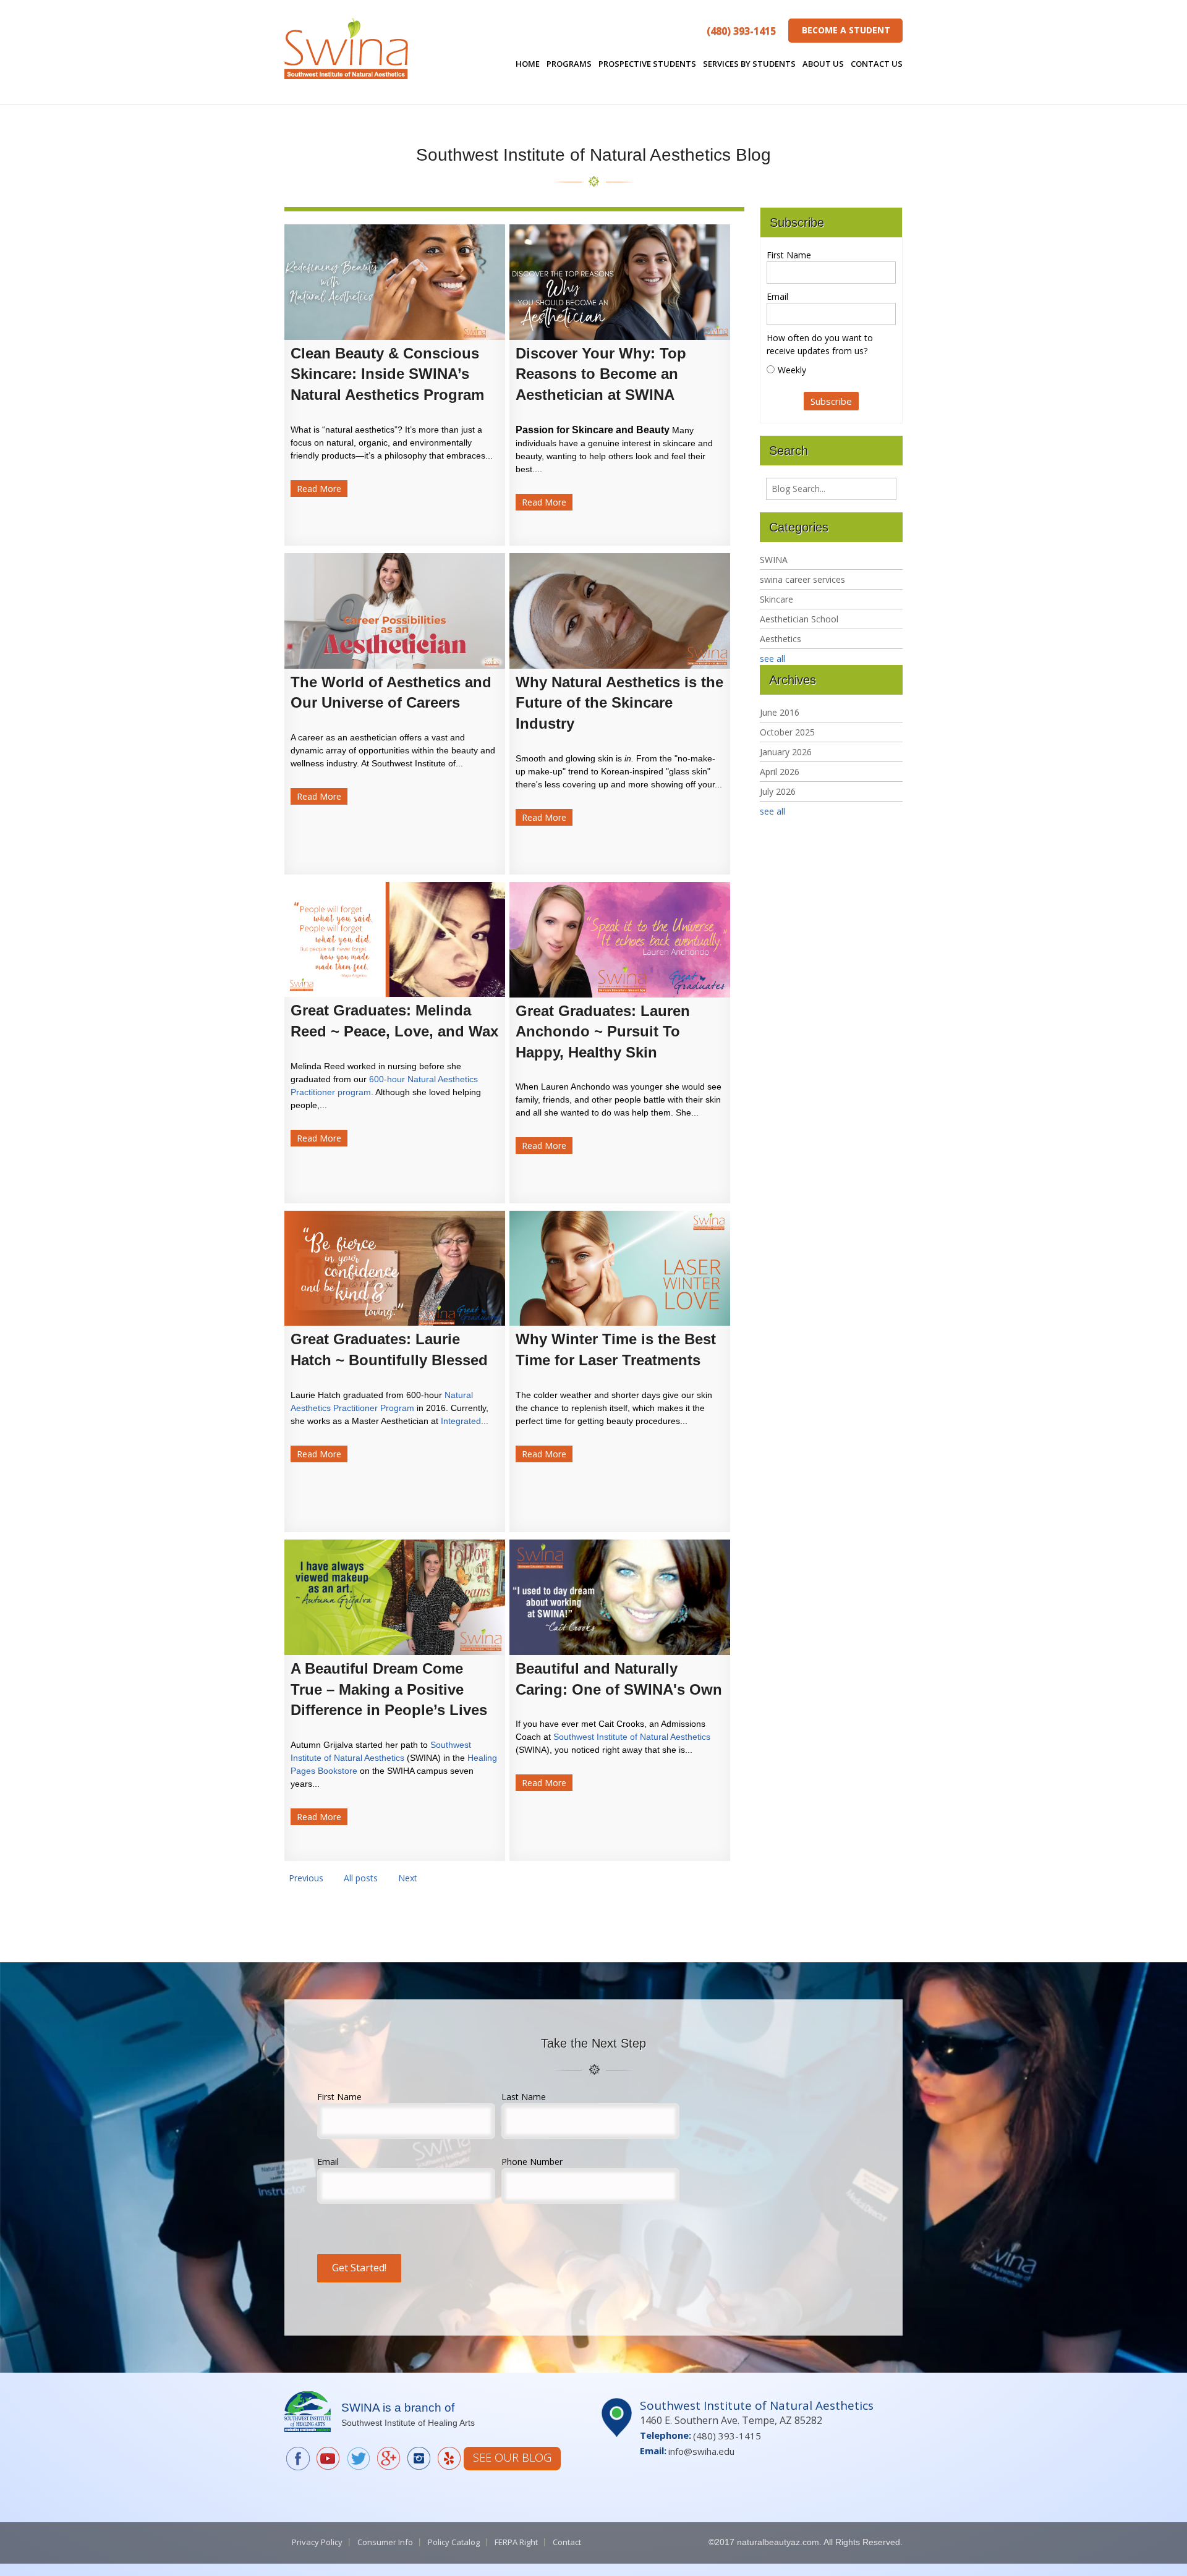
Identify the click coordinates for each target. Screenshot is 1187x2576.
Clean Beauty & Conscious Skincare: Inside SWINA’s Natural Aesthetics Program (387, 374)
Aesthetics (781, 639)
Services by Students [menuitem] (749, 64)
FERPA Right (516, 2542)
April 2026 (780, 772)
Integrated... (465, 1421)
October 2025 (787, 732)
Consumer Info (385, 2542)
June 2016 (780, 712)
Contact (567, 2542)
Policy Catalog (454, 2542)
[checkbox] (831, 370)
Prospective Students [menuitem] (647, 64)
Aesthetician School (799, 619)
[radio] (831, 370)
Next (408, 1878)
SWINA (774, 560)
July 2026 (778, 791)
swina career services (802, 579)
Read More (319, 489)
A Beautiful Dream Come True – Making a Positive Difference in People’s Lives (389, 1689)
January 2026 (786, 752)
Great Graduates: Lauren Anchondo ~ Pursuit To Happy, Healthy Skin (603, 1032)
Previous (306, 1878)
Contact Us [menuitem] (877, 64)
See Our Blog (512, 2457)
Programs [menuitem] (569, 64)
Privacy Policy (317, 2542)
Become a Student (846, 30)
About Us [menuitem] (823, 64)
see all (772, 659)
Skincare (776, 599)
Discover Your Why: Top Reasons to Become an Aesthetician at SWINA (601, 374)
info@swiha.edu (701, 2451)
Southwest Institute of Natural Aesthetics (632, 1737)
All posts (361, 1878)
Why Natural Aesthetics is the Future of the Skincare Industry (619, 703)
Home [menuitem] (528, 64)
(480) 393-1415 (741, 31)
